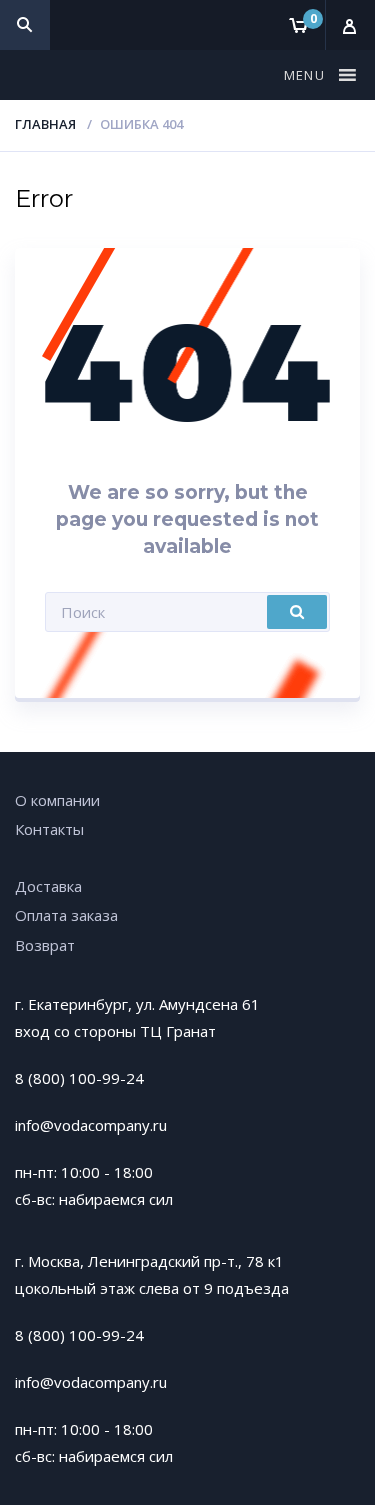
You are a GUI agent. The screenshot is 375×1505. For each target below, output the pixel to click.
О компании (57, 800)
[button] (307, 75)
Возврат (45, 945)
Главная (45, 124)
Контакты (49, 829)
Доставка (48, 886)
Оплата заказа (66, 915)
